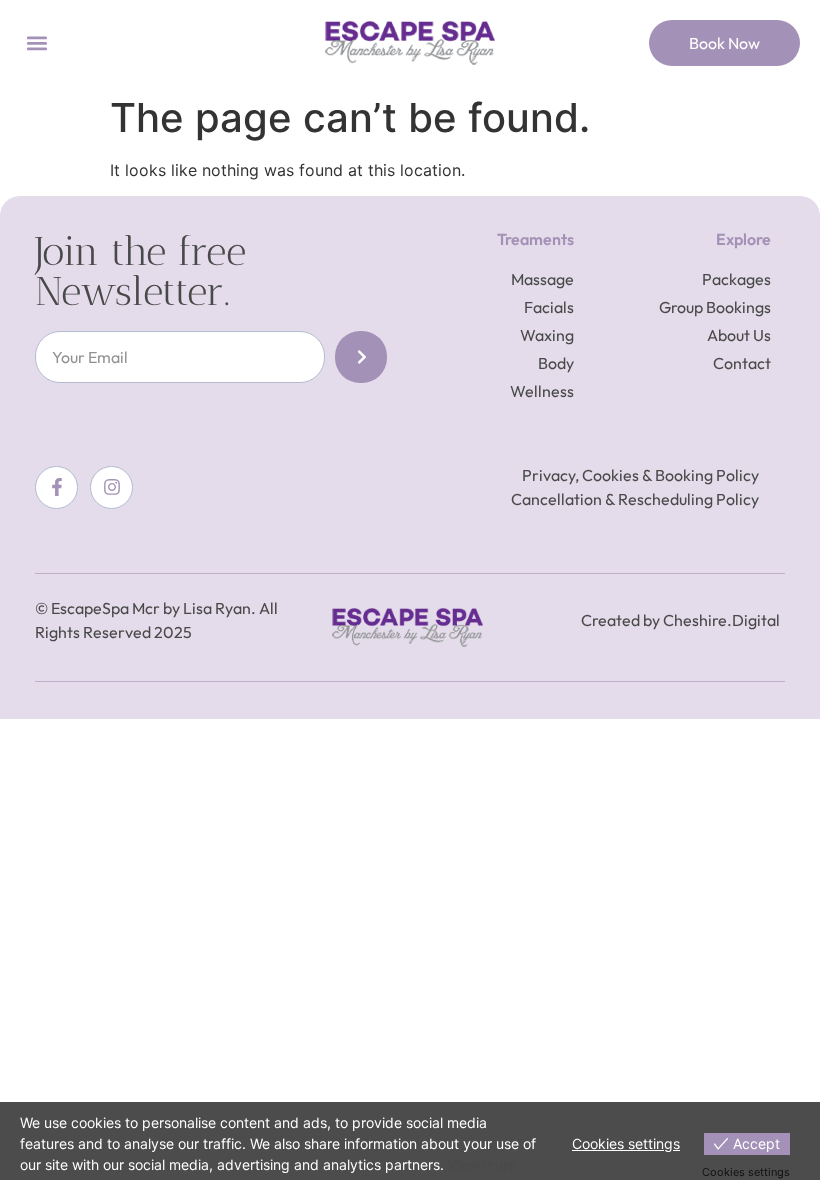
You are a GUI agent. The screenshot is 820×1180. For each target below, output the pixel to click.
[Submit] (361, 357)
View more (482, 1164)
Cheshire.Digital (721, 620)
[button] (36, 43)
